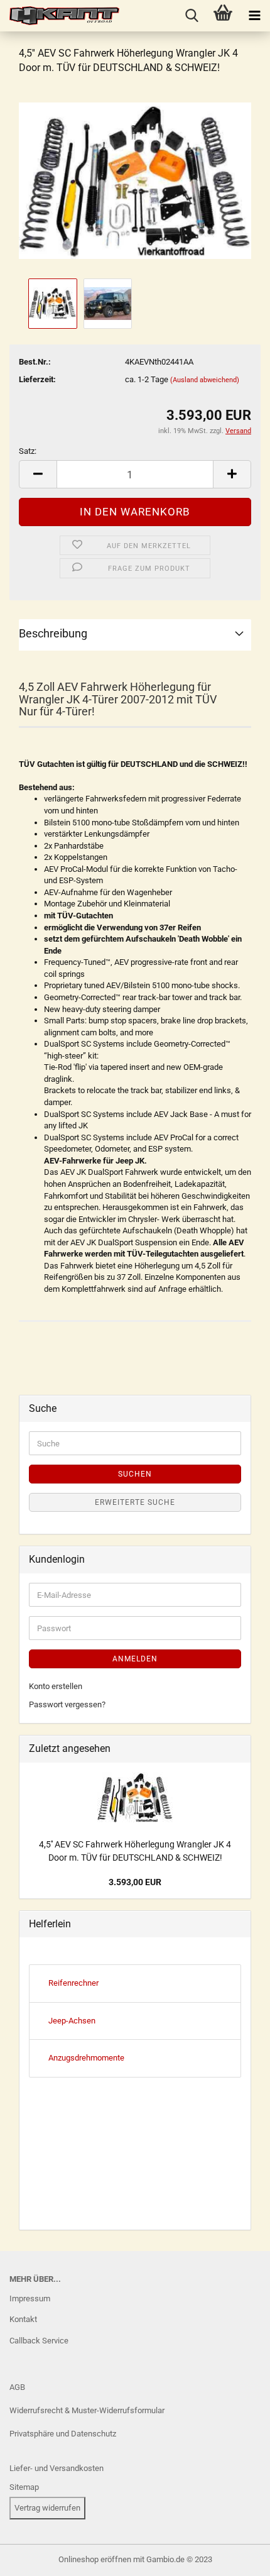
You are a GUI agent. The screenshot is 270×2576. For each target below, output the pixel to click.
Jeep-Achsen (72, 2021)
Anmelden (135, 1659)
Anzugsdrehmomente (86, 2058)
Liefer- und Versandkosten (57, 2468)
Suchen (135, 1474)
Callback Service (39, 2341)
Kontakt (23, 2319)
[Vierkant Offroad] (60, 16)
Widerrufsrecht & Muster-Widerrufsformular (87, 2410)
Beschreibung (53, 633)
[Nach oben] (35, 2557)
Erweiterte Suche (135, 1502)
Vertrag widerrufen (47, 2508)
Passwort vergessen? (67, 1704)
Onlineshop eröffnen (95, 2559)
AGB (17, 2387)
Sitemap (24, 2487)
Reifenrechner (73, 1983)
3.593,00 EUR (135, 1882)
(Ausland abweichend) (205, 380)
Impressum (30, 2298)
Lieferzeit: (37, 379)
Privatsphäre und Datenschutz (63, 2434)
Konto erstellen (56, 1686)
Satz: (28, 451)
